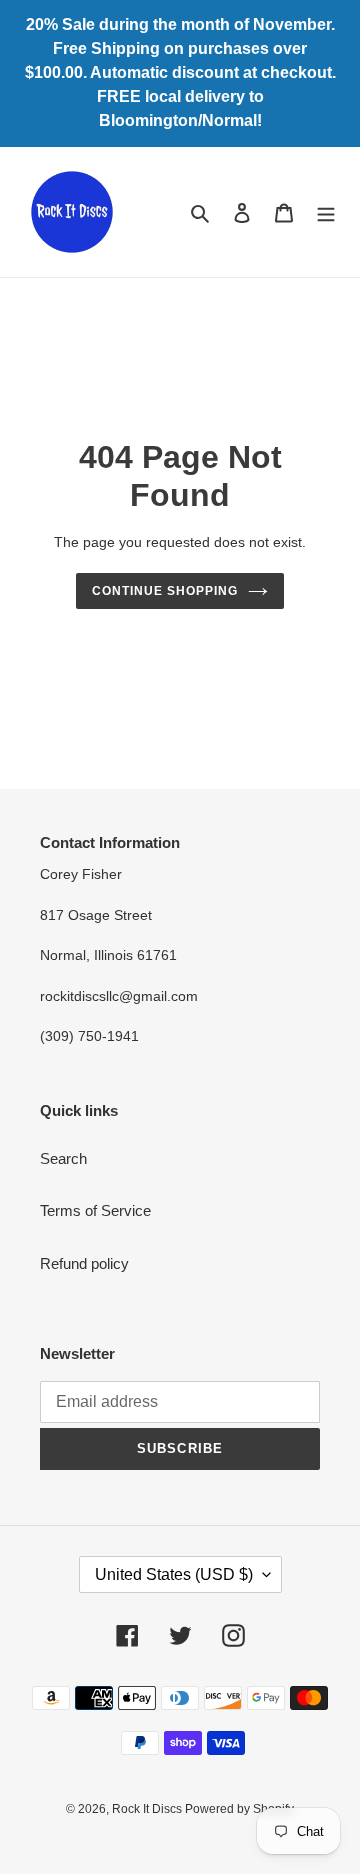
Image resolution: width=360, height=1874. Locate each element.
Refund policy (84, 1263)
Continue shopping (165, 591)
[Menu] (326, 212)
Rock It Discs (148, 1809)
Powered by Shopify (239, 1809)
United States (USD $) (174, 1574)
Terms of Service (95, 1210)
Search (63, 1158)
